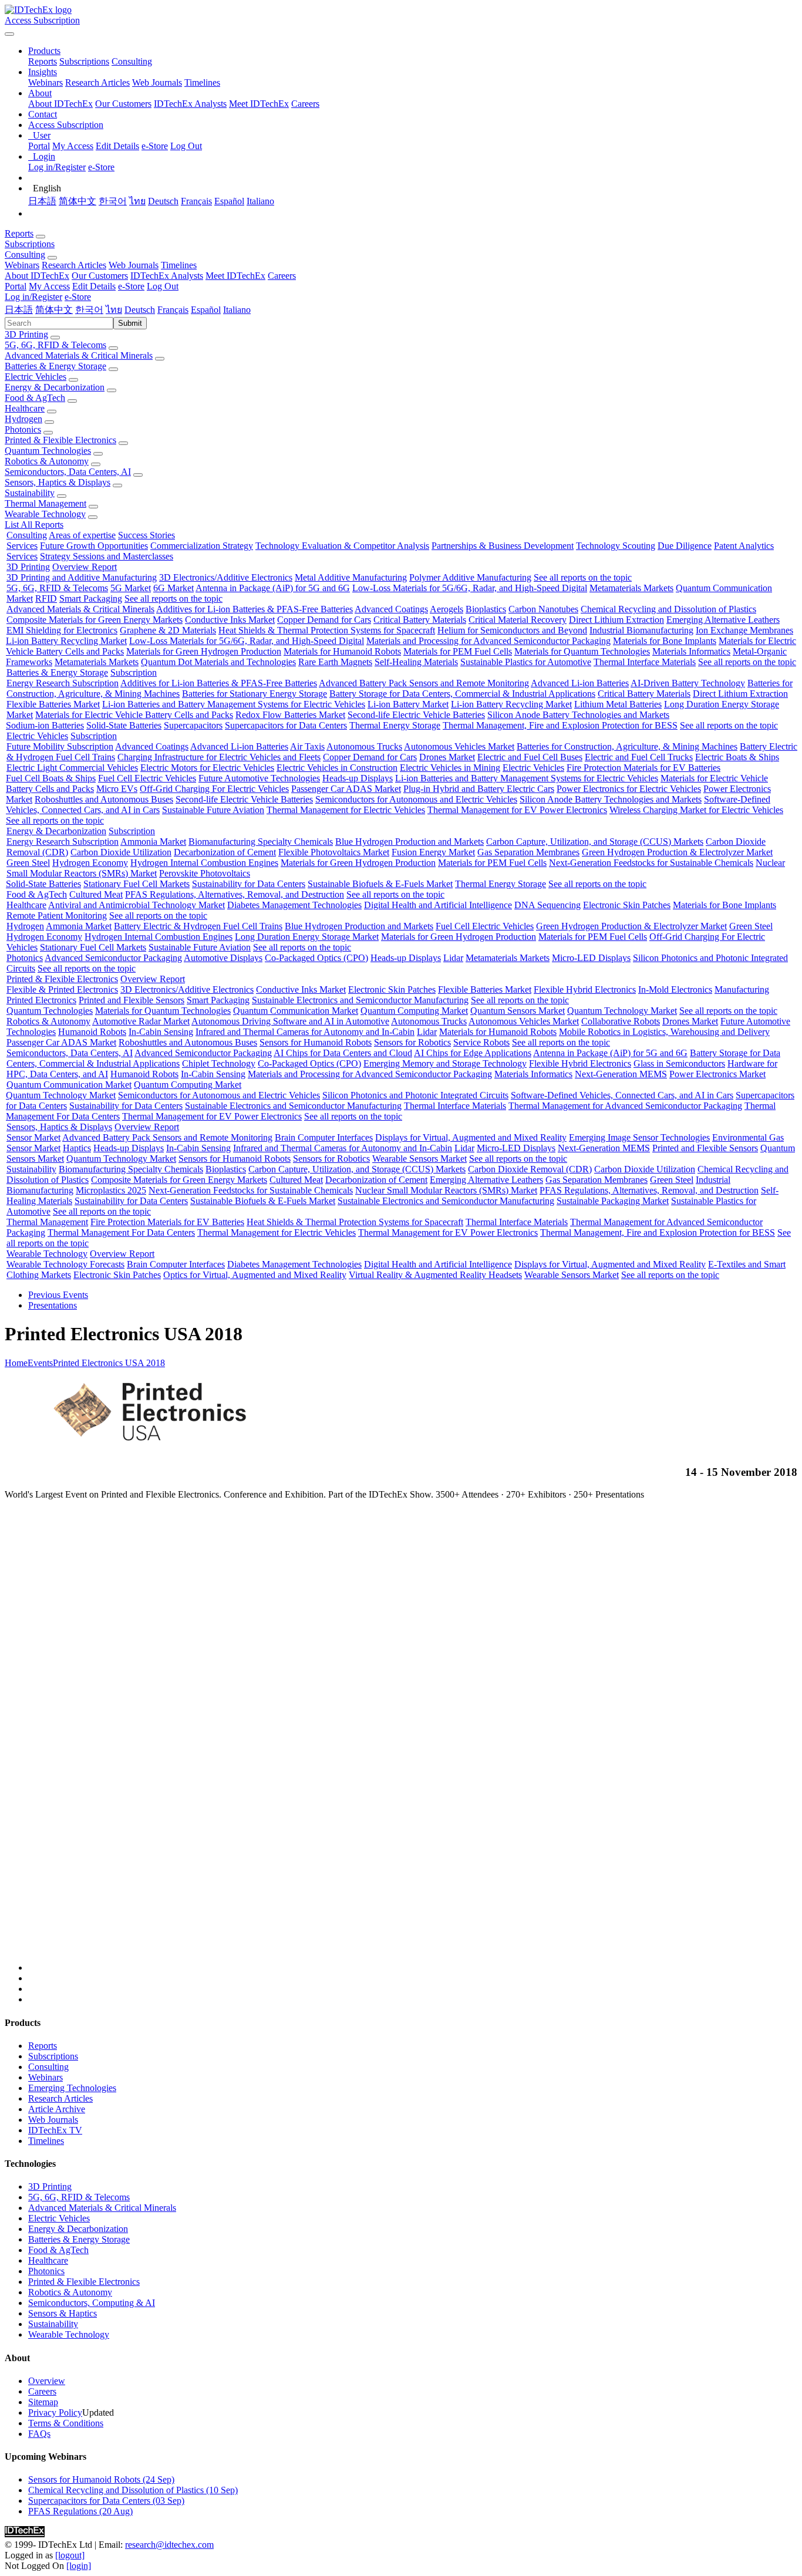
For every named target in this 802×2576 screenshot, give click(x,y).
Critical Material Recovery (518, 620)
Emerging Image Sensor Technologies (639, 1137)
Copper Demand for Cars (324, 620)
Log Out (186, 146)
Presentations (53, 1305)
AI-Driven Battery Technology (688, 683)
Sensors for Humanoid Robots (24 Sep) (101, 2479)
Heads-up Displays (358, 778)
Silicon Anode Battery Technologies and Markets (578, 715)
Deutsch (163, 201)
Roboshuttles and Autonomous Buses (104, 799)
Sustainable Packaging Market (613, 1201)
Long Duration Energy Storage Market (307, 937)
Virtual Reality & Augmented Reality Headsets (435, 1275)
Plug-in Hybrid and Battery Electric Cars (479, 789)
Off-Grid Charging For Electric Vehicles (214, 789)
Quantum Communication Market (296, 1011)
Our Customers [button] (100, 276)
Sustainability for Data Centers (249, 884)
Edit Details (117, 146)
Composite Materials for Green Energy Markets (95, 620)
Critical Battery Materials (420, 620)
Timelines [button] (179, 265)
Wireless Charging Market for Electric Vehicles (696, 810)
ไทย (137, 201)
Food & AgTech (35, 398)
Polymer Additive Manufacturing (470, 577)
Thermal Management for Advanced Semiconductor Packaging (625, 1106)
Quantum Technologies (48, 451)
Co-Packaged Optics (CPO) (316, 958)
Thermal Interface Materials (645, 662)
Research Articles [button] (74, 265)
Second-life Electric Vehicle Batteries (416, 715)
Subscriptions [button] (30, 244)
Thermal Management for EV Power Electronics (517, 810)
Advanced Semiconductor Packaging (113, 958)
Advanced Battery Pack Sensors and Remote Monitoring (424, 683)
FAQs (39, 2434)
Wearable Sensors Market (419, 1159)
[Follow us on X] (413, 1741)
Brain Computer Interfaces (324, 1137)
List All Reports (34, 525)
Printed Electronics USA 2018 (109, 1363)
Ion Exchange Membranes (744, 630)
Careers (305, 104)
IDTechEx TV (55, 2130)
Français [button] (173, 310)
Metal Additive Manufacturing (351, 577)
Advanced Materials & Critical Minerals (79, 355)
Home (16, 1363)
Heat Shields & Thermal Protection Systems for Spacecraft (327, 630)
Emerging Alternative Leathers (723, 620)
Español (229, 201)
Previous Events (58, 1295)
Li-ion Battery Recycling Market (66, 641)
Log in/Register (57, 167)
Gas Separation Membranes (528, 852)
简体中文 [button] (54, 310)
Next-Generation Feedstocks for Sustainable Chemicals (651, 863)
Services (22, 546)
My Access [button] (49, 286)
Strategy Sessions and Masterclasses (107, 556)
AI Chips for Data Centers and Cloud (343, 1053)
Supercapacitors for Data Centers (286, 725)
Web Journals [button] (134, 265)
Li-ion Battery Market (408, 704)
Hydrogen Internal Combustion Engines (204, 863)
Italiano (260, 201)
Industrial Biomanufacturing (641, 630)
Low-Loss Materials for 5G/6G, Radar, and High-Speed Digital (470, 588)
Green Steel (28, 863)
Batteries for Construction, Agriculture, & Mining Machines (627, 746)
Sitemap (43, 2402)
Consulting (132, 61)
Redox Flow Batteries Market (290, 715)
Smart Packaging (91, 599)
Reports (43, 61)
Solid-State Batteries (124, 725)
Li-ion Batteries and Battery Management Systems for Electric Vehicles (234, 704)
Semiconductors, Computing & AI (92, 2303)
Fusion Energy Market (433, 852)
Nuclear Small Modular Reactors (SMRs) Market (446, 1190)
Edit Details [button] (94, 286)
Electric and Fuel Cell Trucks (639, 757)
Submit (130, 323)
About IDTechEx (60, 104)
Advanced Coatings (391, 609)
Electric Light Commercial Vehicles (72, 768)
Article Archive (57, 2109)
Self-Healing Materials (416, 662)
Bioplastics (486, 609)
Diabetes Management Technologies (294, 905)
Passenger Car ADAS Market (346, 789)
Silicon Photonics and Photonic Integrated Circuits (415, 1095)
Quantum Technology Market (622, 1011)
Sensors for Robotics (412, 1042)
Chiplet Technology (219, 1063)
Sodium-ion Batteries (45, 725)
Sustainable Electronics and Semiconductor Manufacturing (360, 1000)
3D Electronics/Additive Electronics (226, 577)
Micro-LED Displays (591, 958)
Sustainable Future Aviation (213, 810)
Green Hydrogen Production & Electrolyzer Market (677, 852)
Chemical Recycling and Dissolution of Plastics (668, 609)
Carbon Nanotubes (543, 609)
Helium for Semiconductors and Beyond (512, 630)
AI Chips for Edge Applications (473, 1053)
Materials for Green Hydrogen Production (204, 651)
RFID (46, 599)
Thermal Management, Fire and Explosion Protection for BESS (560, 725)
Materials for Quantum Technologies (582, 651)
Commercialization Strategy (202, 546)
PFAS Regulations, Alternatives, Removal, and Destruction (235, 894)
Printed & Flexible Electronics (60, 440)
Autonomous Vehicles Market (459, 746)
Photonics (23, 429)
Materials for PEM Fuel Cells (458, 651)
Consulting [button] (25, 254)
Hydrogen (23, 419)
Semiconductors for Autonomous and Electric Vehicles (416, 799)
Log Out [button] (163, 286)
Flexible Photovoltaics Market (334, 852)
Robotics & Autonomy (47, 461)
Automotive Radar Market (141, 1021)
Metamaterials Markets (631, 588)
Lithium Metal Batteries (618, 704)
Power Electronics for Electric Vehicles (629, 789)
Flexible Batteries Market (53, 704)
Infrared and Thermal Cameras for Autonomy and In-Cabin (305, 1032)
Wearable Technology (45, 514)
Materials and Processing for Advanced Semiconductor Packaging (488, 641)
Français (196, 201)
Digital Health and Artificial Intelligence (438, 905)
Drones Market (447, 757)
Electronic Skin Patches (627, 905)
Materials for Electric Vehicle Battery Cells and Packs (134, 715)
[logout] (70, 2555)
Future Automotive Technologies (259, 778)
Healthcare (25, 408)
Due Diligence (685, 546)
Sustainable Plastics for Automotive (526, 662)
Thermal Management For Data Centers (121, 1233)
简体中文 (77, 201)
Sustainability (30, 493)
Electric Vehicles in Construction (337, 768)
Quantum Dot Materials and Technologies (218, 662)
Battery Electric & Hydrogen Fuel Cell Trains (198, 926)
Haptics (77, 1148)
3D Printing (26, 334)
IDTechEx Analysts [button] (167, 276)
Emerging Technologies (72, 2088)
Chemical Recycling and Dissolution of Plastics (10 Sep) (133, 2490)
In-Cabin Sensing (161, 1032)
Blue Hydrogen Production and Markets (410, 842)
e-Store (155, 146)
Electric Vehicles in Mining (450, 768)
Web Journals (157, 82)
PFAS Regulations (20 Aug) (80, 2511)
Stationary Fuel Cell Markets (137, 884)
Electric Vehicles (36, 377)
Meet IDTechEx (259, 104)
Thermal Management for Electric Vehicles (346, 810)
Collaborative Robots (621, 1021)
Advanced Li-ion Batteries (580, 683)
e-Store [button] (131, 286)
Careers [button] (282, 276)
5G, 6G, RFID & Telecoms (55, 345)
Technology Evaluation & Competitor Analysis (342, 546)
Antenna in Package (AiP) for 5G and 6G (273, 588)
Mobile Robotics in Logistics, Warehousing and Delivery (664, 1032)
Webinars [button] (22, 265)
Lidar (453, 958)
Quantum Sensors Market (518, 1011)
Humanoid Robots (92, 1032)
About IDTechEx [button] (37, 276)
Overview (47, 2381)
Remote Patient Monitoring (57, 916)
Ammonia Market (153, 842)
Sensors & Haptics (63, 2313)
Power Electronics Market (717, 1074)
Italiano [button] (237, 310)
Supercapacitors (193, 725)
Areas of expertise (82, 535)
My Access (73, 146)
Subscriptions (84, 61)
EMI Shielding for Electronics (62, 630)
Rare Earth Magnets (335, 662)
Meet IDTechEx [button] (235, 276)
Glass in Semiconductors (679, 1063)
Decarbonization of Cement (225, 852)
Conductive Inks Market (230, 620)
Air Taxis (307, 746)
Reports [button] (19, 233)
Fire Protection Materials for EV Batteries (643, 768)
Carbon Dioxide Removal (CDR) (530, 1169)
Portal (39, 146)
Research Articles (97, 82)
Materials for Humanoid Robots (342, 651)
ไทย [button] (114, 310)
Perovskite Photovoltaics (205, 873)
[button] (44, 51)
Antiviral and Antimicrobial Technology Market (137, 905)
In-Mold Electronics (675, 989)
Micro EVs (117, 789)
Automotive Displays (223, 958)
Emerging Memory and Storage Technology (445, 1063)
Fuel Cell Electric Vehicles (147, 778)
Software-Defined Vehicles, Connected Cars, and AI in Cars (622, 1095)
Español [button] (206, 310)
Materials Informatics (691, 651)
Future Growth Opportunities (94, 546)
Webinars (46, 82)
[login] (79, 2566)
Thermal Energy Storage (395, 725)
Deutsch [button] (140, 310)
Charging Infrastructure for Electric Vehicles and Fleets (219, 757)
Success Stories (146, 535)
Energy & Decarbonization (55, 387)
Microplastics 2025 (111, 1190)
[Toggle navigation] (9, 34)
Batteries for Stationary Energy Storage (255, 694)
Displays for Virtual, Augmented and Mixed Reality (471, 1137)
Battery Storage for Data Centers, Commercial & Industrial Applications (462, 694)
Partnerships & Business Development (503, 546)
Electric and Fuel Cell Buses (530, 757)
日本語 (42, 201)
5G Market (131, 588)
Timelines (202, 82)
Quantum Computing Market (414, 1011)
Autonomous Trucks (364, 746)
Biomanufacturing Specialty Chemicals (261, 842)
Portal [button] (16, 286)
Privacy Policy (55, 2413)
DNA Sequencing (547, 905)
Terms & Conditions (66, 2423)
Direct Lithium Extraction (616, 620)
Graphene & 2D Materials (168, 630)
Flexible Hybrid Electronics (585, 989)
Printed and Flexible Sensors (132, 1000)
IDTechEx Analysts (190, 104)
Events (40, 1363)
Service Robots (481, 1042)
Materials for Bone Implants (665, 641)
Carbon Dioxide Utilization (121, 852)
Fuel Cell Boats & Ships (51, 778)
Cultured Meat (96, 894)
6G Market (173, 588)
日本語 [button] (19, 310)
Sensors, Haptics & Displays (58, 482)
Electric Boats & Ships (737, 757)
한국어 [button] (89, 310)
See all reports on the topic (583, 577)
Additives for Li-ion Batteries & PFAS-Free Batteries (255, 609)
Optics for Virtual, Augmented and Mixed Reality (255, 1275)
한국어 (113, 201)
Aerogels (447, 609)
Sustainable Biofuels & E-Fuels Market (380, 884)
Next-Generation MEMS (621, 1074)
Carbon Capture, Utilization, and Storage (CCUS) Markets (595, 842)
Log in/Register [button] (33, 297)
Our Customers (123, 104)
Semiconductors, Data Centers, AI (68, 472)
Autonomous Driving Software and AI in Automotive (290, 1021)
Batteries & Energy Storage (55, 366)
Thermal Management (46, 503)
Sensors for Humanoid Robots (316, 1042)
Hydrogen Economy (90, 863)
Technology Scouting (616, 546)
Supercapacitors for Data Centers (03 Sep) (106, 2501)
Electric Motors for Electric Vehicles (207, 768)
